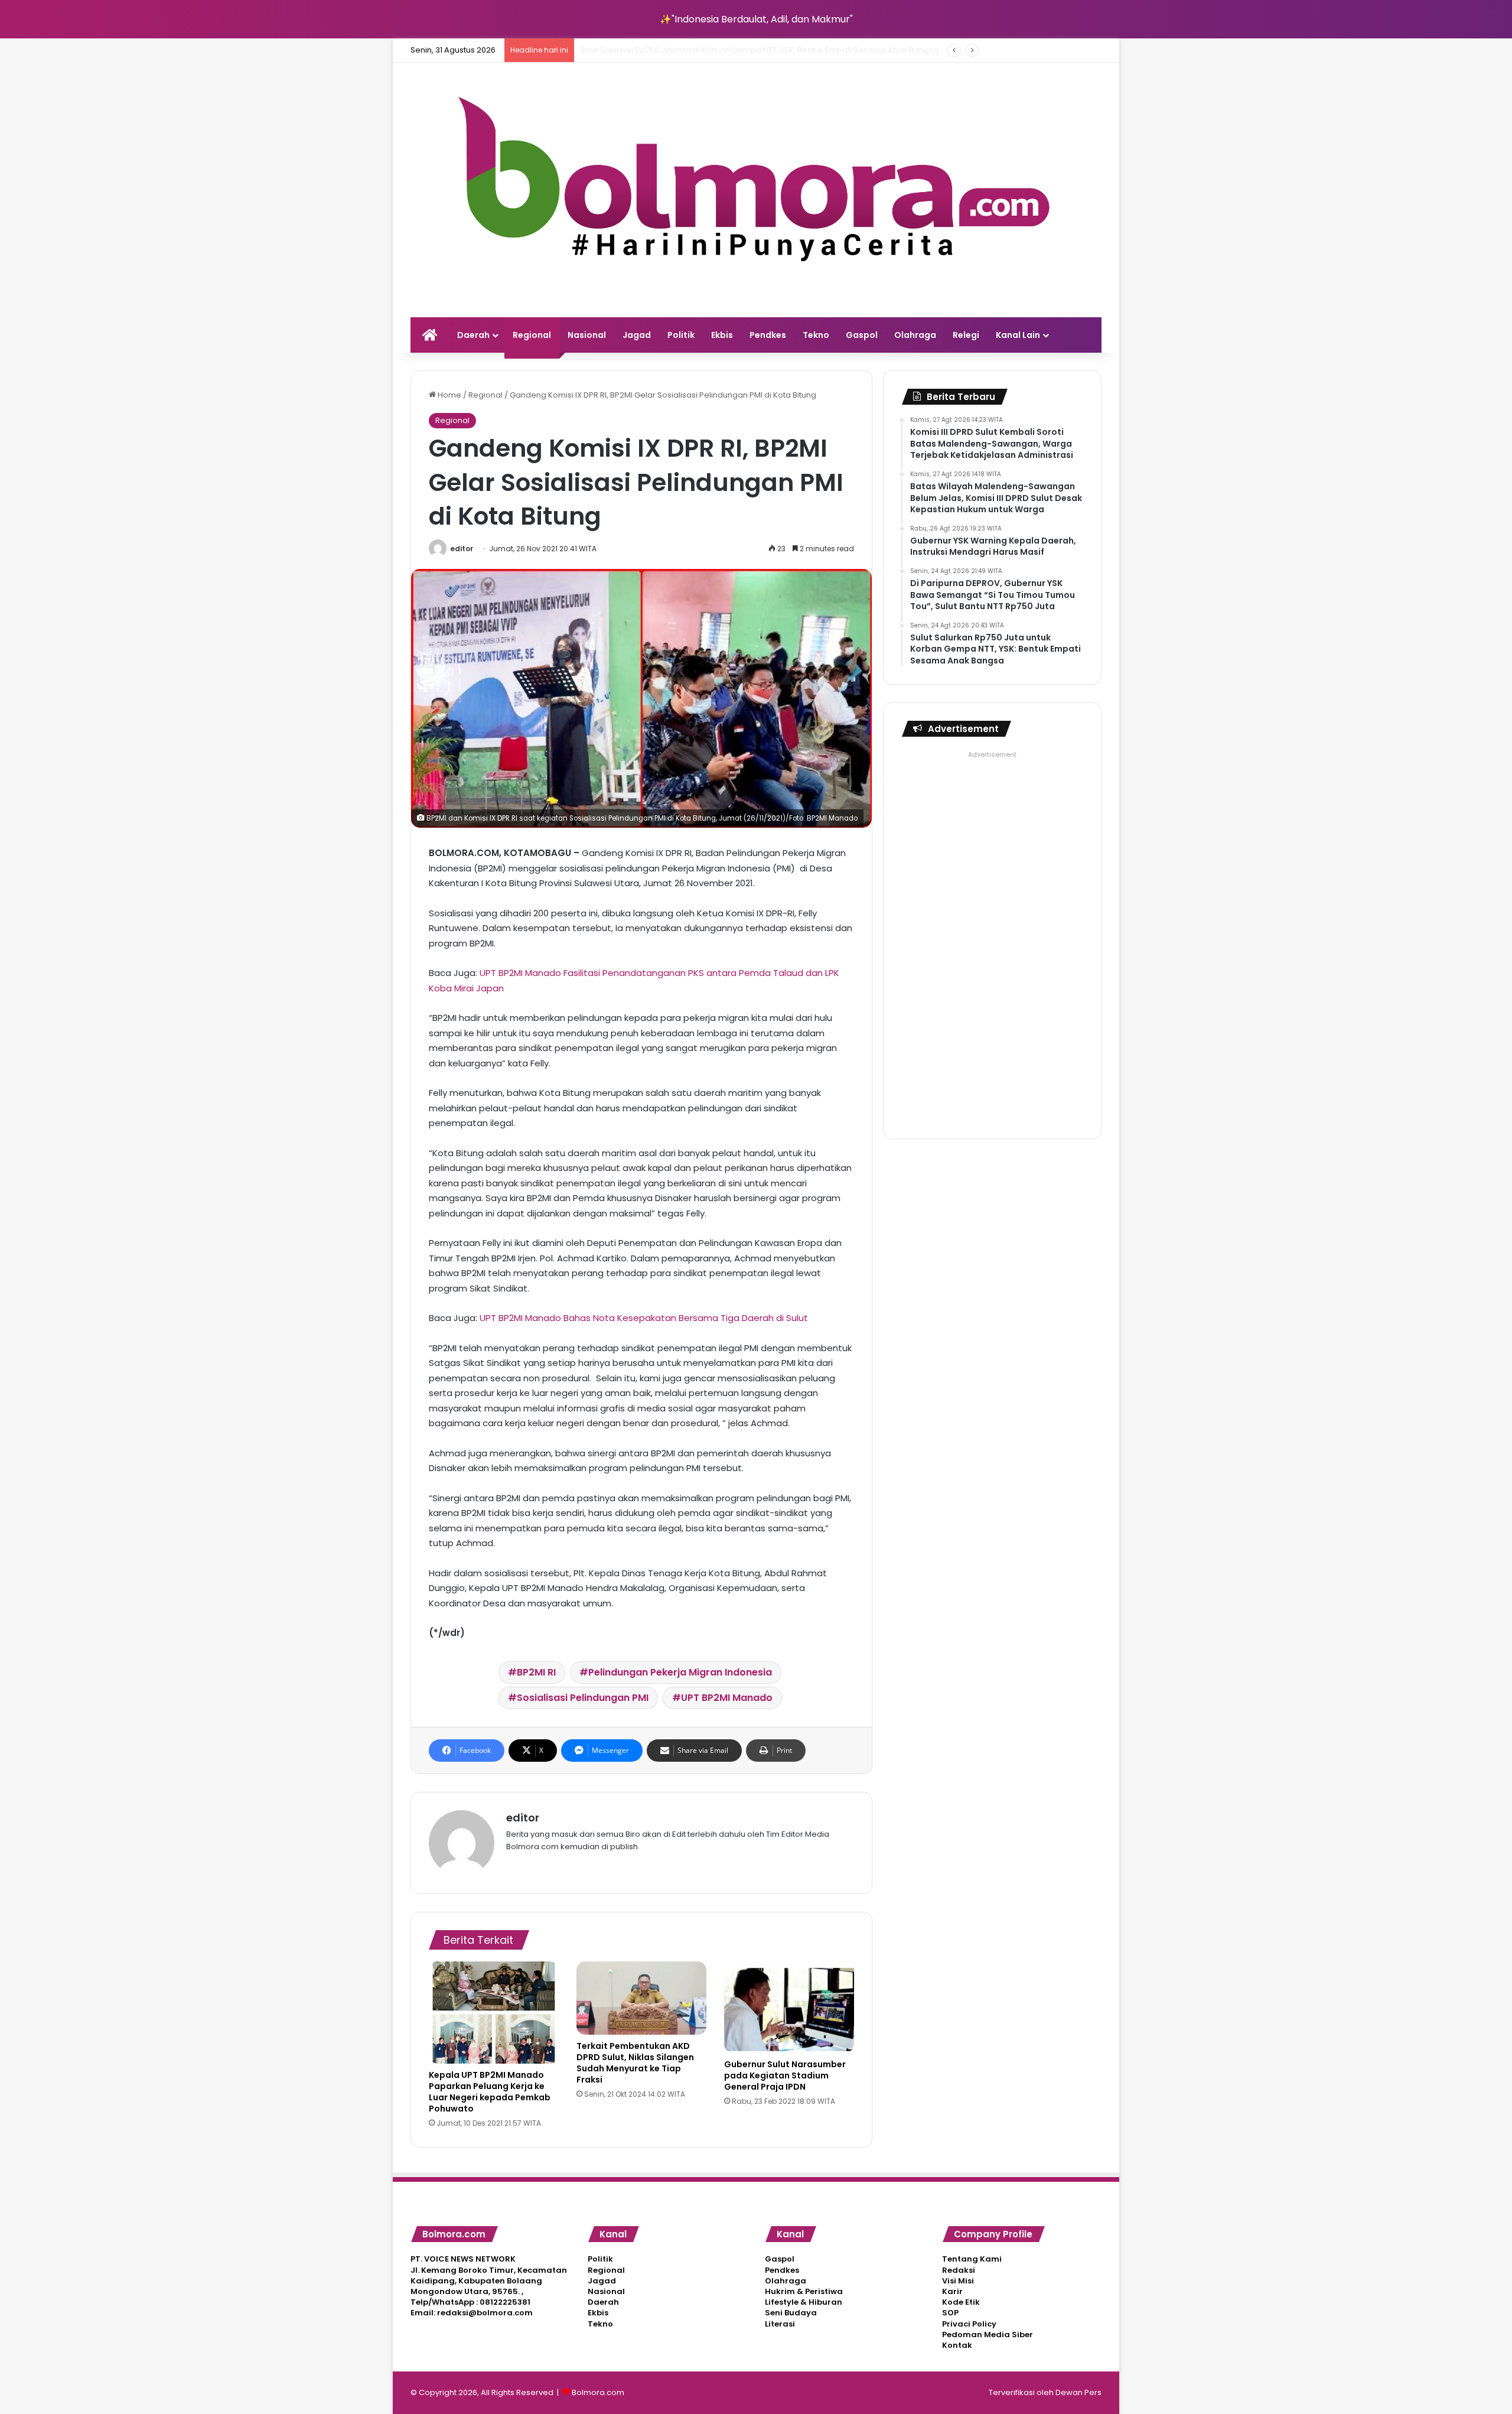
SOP (950, 2313)
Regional (532, 335)
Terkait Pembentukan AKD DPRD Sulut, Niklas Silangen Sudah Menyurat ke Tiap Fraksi (635, 2063)
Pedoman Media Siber (988, 2335)
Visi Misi (958, 2281)
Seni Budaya (791, 2313)
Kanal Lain (1018, 335)
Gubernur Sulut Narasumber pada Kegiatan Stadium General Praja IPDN (785, 2075)
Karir (952, 2291)
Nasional (587, 335)
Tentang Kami (972, 2259)
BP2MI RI (536, 1672)
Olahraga (915, 335)
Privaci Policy (969, 2324)
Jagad (637, 335)
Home (449, 395)
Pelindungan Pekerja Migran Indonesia (680, 1672)
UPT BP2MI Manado (727, 1698)
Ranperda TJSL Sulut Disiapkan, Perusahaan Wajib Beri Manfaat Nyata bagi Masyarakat (746, 50)
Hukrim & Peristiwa (804, 2291)
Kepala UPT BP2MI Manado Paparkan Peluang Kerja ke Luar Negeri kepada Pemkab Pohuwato (490, 2092)
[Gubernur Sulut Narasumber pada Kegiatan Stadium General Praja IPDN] (789, 2007)
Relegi (966, 335)
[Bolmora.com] (756, 190)
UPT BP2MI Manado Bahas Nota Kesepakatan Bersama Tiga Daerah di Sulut (644, 1318)
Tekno (816, 335)
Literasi (780, 2324)
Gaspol (862, 335)
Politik (681, 335)
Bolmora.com (598, 2392)
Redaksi (959, 2270)
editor (462, 549)
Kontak (957, 2345)
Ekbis (722, 335)
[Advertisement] (992, 940)
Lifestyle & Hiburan (804, 2302)
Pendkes (768, 335)
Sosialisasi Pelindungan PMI (583, 1698)
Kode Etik (961, 2302)
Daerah (473, 335)
